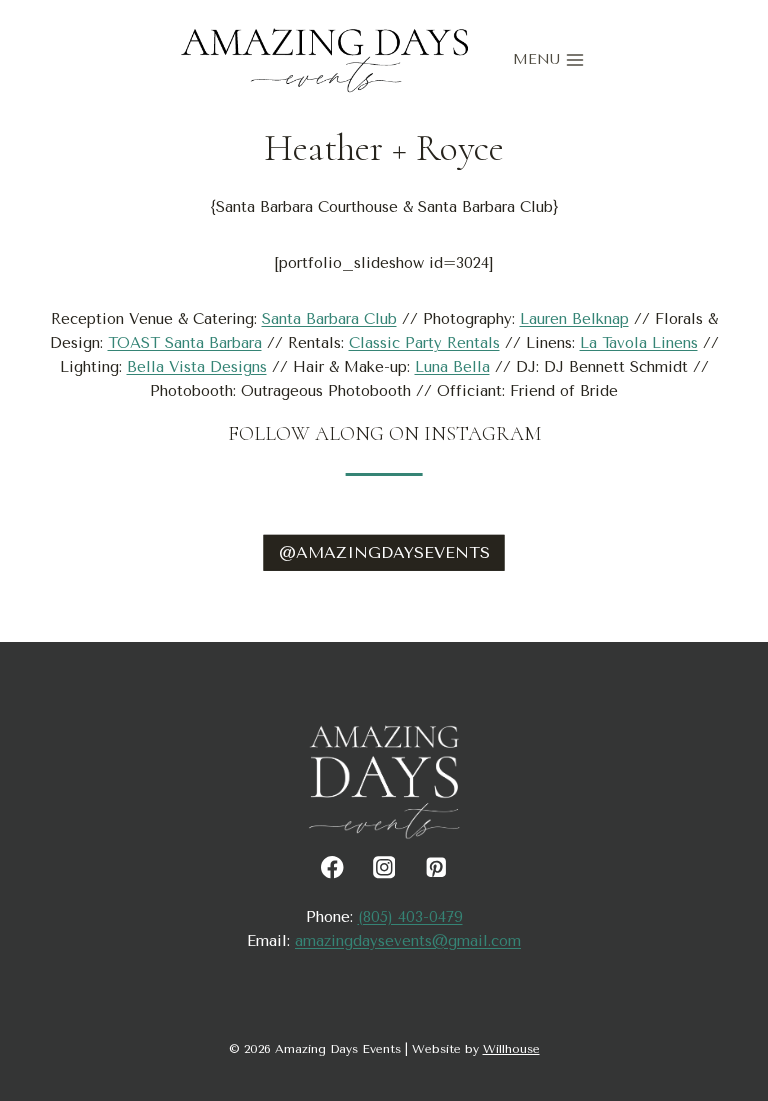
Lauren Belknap (574, 319)
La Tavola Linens (639, 343)
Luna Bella (452, 367)
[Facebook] (332, 867)
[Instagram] (384, 867)
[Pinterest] (435, 867)
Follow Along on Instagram (384, 434)
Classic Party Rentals (424, 343)
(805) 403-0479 (410, 917)
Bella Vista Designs (197, 367)
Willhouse (511, 1049)
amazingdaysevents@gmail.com (408, 941)
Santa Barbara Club (329, 319)
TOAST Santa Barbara (185, 343)
